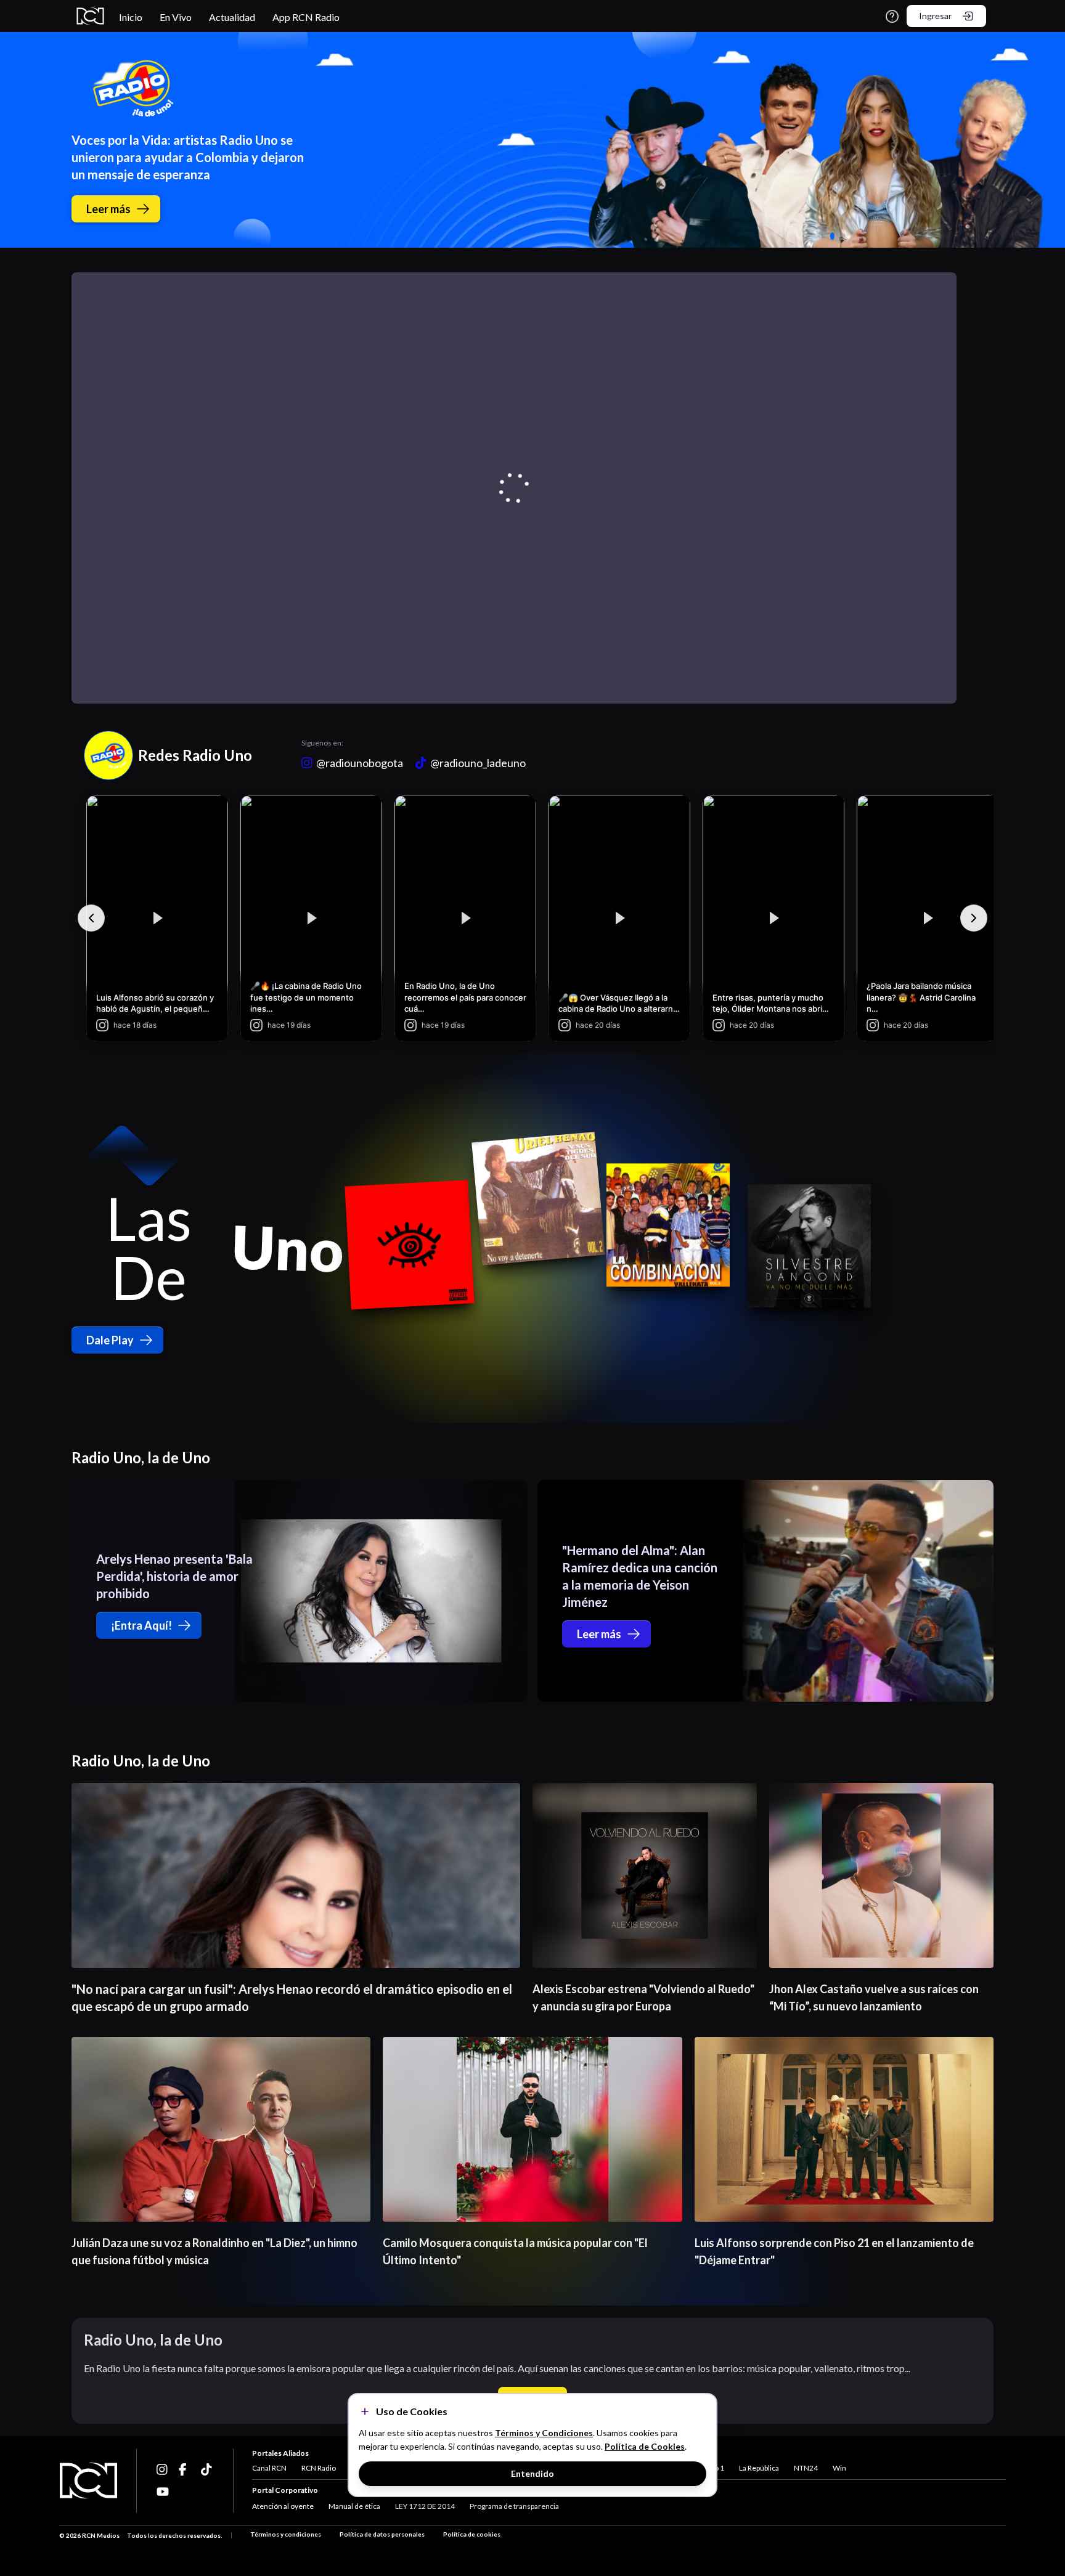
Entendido (532, 2473)
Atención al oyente (283, 2506)
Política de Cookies (645, 2446)
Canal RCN (269, 2468)
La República (759, 2468)
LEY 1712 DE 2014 (425, 2506)
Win (839, 2468)
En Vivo (176, 17)
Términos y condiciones (286, 2534)
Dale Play (110, 1340)
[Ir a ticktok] (163, 2469)
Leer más (108, 209)
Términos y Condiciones (544, 2433)
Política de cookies (472, 2534)
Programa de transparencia (514, 2506)
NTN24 (806, 2468)
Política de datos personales (382, 2534)
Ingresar (935, 16)
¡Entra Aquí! (141, 1625)
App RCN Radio (306, 17)
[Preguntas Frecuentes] (892, 16)
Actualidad (232, 17)
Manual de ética (354, 2506)
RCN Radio (319, 2468)
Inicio (131, 17)
